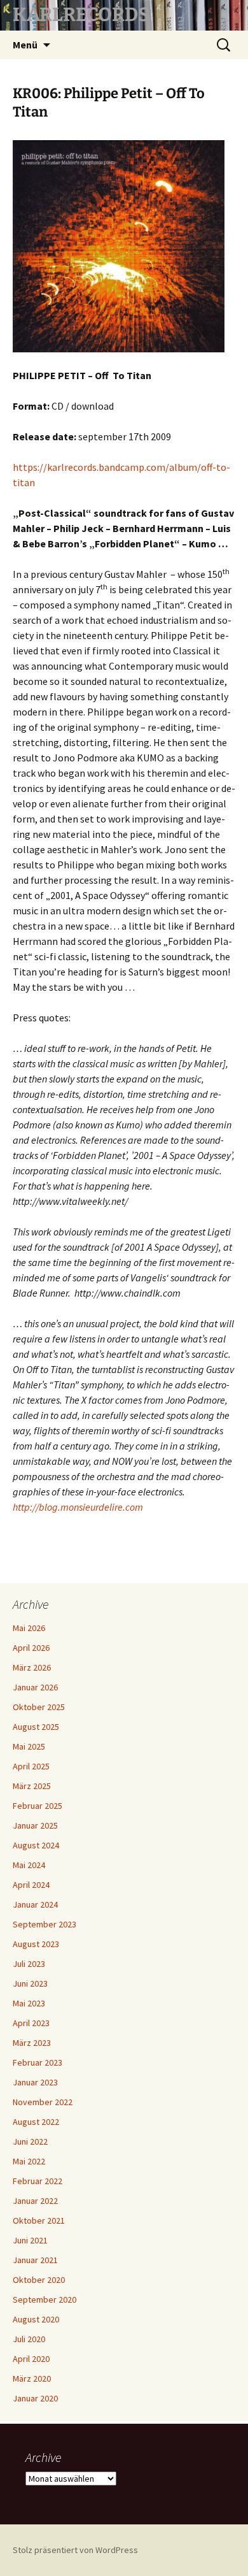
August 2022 (36, 2122)
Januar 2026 (35, 1687)
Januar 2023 (35, 2082)
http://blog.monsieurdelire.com (78, 1507)
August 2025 (36, 1727)
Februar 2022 (38, 2181)
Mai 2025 (29, 1746)
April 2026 (31, 1648)
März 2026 (32, 1667)
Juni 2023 (30, 1983)
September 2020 (45, 2299)
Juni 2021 (30, 2240)
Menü (25, 45)
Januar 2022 (35, 2201)
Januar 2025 (35, 1825)
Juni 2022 (30, 2141)
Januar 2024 (35, 1904)
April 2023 (31, 2023)
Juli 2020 (29, 2339)
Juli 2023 (29, 1964)
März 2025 (32, 1786)
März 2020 (32, 2378)
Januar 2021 (35, 2260)
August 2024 (36, 1845)
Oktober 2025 (39, 1707)
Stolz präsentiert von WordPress (75, 2550)
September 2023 (45, 1924)
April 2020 (31, 2359)
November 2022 (43, 2102)
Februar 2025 (38, 1806)
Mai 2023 (29, 2003)
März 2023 (32, 2043)
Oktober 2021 (39, 2220)
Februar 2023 (38, 2062)
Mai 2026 (29, 1628)
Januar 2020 (35, 2398)
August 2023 (36, 1944)
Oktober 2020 (39, 2280)
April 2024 (31, 1885)
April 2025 (31, 1766)
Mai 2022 (29, 2161)
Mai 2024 (29, 1865)
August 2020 (36, 2319)
